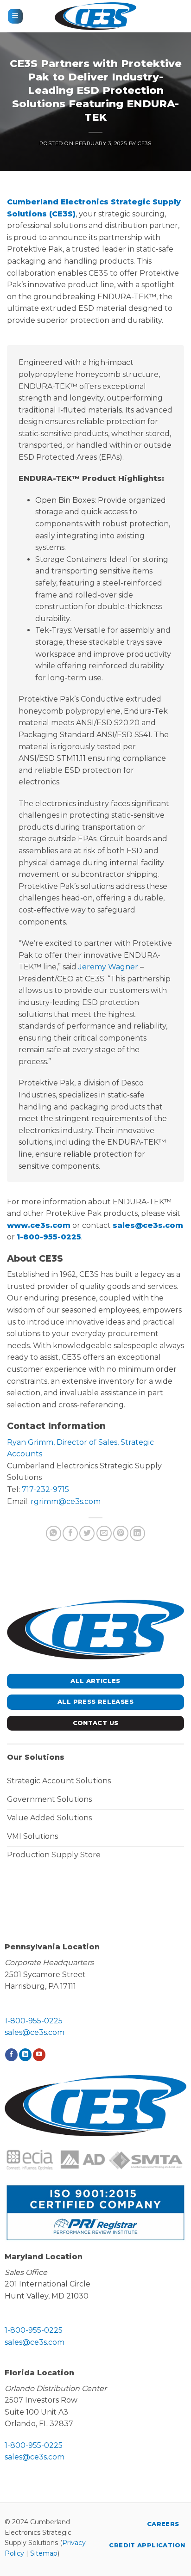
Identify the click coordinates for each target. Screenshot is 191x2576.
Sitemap (44, 2553)
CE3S (144, 143)
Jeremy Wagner (108, 967)
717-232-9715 (45, 1489)
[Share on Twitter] (87, 1533)
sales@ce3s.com (148, 1225)
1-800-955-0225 (49, 1237)
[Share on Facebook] (70, 1533)
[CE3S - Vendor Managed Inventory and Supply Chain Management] (95, 16)
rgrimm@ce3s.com (66, 1501)
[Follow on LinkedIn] (25, 2055)
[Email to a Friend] (104, 1533)
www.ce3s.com (39, 1225)
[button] (15, 16)
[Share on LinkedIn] (137, 1533)
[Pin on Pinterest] (121, 1533)
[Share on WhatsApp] (54, 1533)
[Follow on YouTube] (39, 2055)
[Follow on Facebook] (11, 2055)
